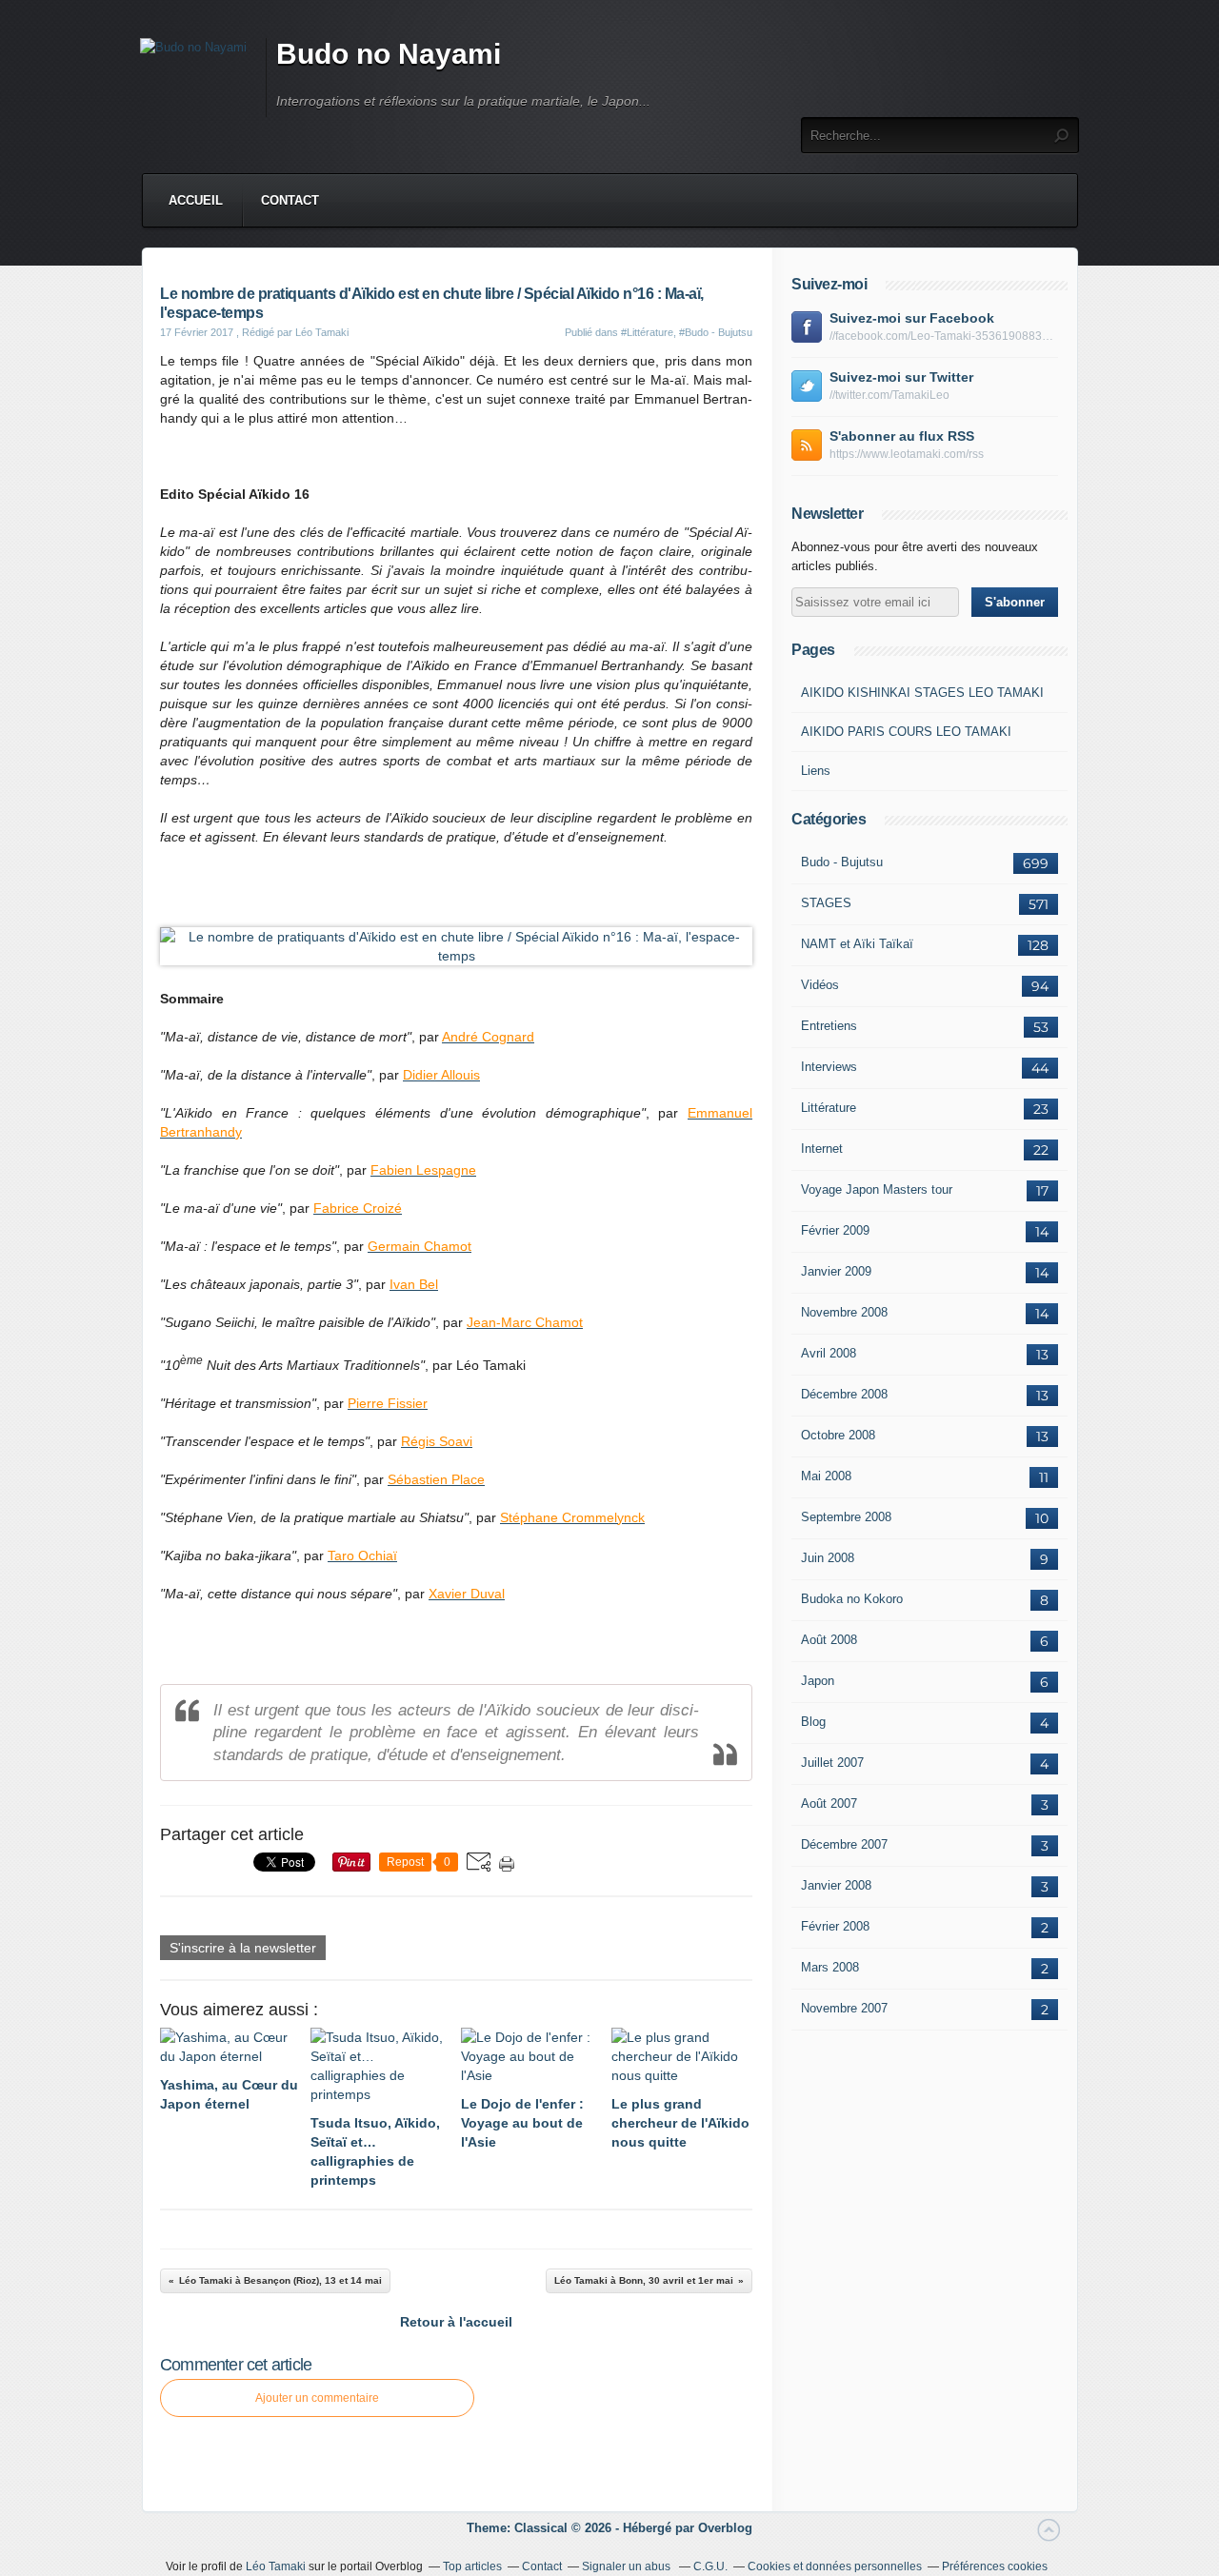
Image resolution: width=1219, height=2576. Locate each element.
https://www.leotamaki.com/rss (907, 454)
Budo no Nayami (389, 54)
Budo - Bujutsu (842, 862)
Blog (813, 1722)
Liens (816, 771)
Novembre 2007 (844, 2008)
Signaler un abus (628, 2566)
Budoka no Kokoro (852, 1599)
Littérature (829, 1108)
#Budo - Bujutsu (716, 332)
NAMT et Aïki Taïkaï (857, 944)
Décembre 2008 (844, 1394)
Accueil (196, 200)
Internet (822, 1149)
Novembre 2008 (844, 1312)
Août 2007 (829, 1803)
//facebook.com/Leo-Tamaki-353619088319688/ (944, 336)
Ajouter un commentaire (317, 2398)
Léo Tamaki (276, 2566)
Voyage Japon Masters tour (877, 1189)
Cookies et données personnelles (835, 2566)
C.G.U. (710, 2566)
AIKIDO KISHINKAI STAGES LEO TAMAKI (922, 693)
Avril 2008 (829, 1353)
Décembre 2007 (844, 1844)
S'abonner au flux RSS (902, 436)
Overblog (725, 2528)
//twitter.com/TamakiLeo (889, 395)
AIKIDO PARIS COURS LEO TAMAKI (906, 732)
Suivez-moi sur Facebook (912, 318)
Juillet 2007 (832, 1763)
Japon (818, 1681)
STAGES (826, 903)
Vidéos (820, 985)
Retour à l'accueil (456, 2322)
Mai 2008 (826, 1476)
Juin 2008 (828, 1558)
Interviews (829, 1067)
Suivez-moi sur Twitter (901, 377)
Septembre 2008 (846, 1517)
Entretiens (829, 1026)
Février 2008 (835, 1926)
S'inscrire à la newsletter (243, 1948)
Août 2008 (829, 1640)
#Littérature (647, 332)
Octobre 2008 (838, 1435)
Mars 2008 (830, 1967)
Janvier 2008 (836, 1885)
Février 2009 (835, 1230)
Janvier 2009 (836, 1271)
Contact (290, 200)
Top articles (472, 2566)
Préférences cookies (995, 2566)
